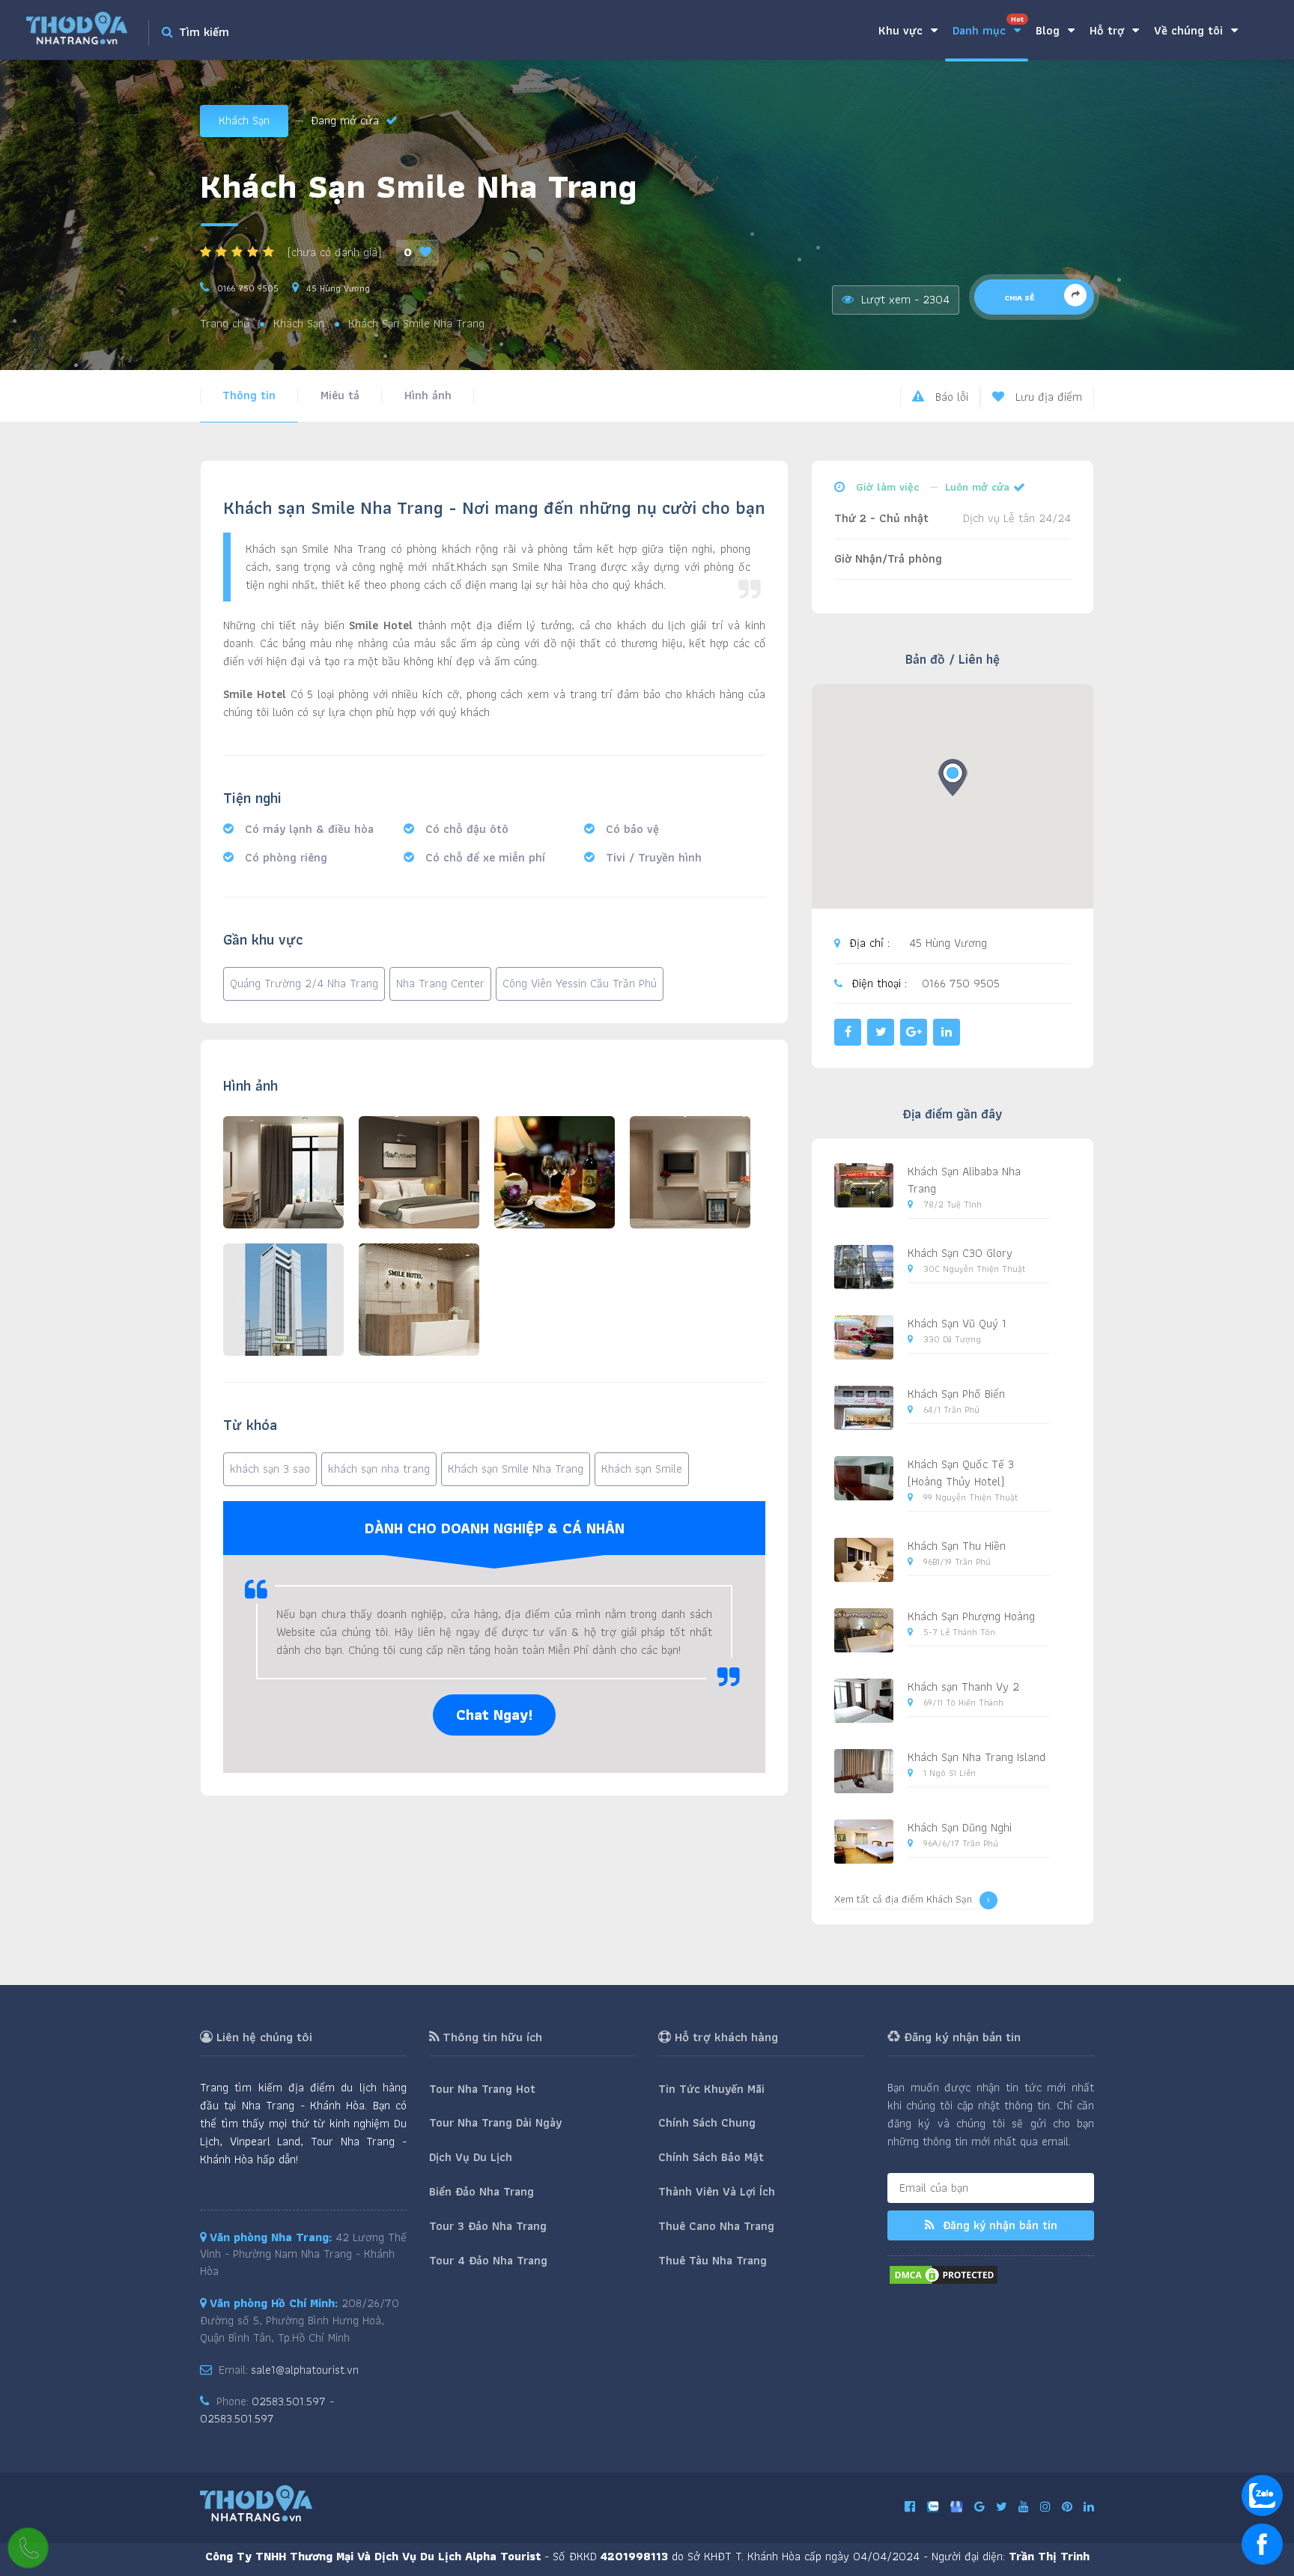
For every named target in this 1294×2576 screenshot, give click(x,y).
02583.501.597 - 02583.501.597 (267, 2410)
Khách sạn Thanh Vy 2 (963, 1686)
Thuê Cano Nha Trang (716, 2226)
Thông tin (249, 395)
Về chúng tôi (1190, 30)
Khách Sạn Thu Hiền (957, 1546)
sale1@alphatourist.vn (305, 2370)
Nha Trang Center (440, 983)
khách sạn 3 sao (270, 1469)
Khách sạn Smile (642, 1469)
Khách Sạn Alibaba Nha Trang (964, 1180)
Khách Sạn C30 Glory (960, 1253)
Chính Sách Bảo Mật (711, 2157)
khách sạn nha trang (379, 1469)
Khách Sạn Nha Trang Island (976, 1757)
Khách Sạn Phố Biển (956, 1394)
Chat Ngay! (494, 1715)
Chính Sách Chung (707, 2122)
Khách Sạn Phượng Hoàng (971, 1616)
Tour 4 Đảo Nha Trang (488, 2260)
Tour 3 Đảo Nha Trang (488, 2226)
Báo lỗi (950, 397)
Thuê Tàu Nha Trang (713, 2260)
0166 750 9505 (248, 288)
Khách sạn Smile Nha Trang (516, 1469)
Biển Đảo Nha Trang (482, 2191)
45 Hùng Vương (338, 288)
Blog (1050, 30)
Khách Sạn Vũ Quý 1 (957, 1323)
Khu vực (902, 30)
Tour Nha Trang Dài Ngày (495, 2122)
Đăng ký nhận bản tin (998, 2225)
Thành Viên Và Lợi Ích (717, 2191)
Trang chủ (225, 324)
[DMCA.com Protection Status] (944, 2273)
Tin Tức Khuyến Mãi (711, 2089)
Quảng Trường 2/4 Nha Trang (304, 983)
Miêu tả (340, 395)
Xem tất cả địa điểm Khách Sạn (903, 1899)
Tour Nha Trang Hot (482, 2089)
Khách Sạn (244, 120)
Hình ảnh (428, 395)
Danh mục (988, 27)
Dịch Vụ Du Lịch (471, 2157)
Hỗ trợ (1109, 30)
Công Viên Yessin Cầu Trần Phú (580, 983)
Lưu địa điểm (1047, 397)
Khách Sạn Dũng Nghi (960, 1827)
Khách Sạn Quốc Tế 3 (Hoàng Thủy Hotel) (961, 1473)
